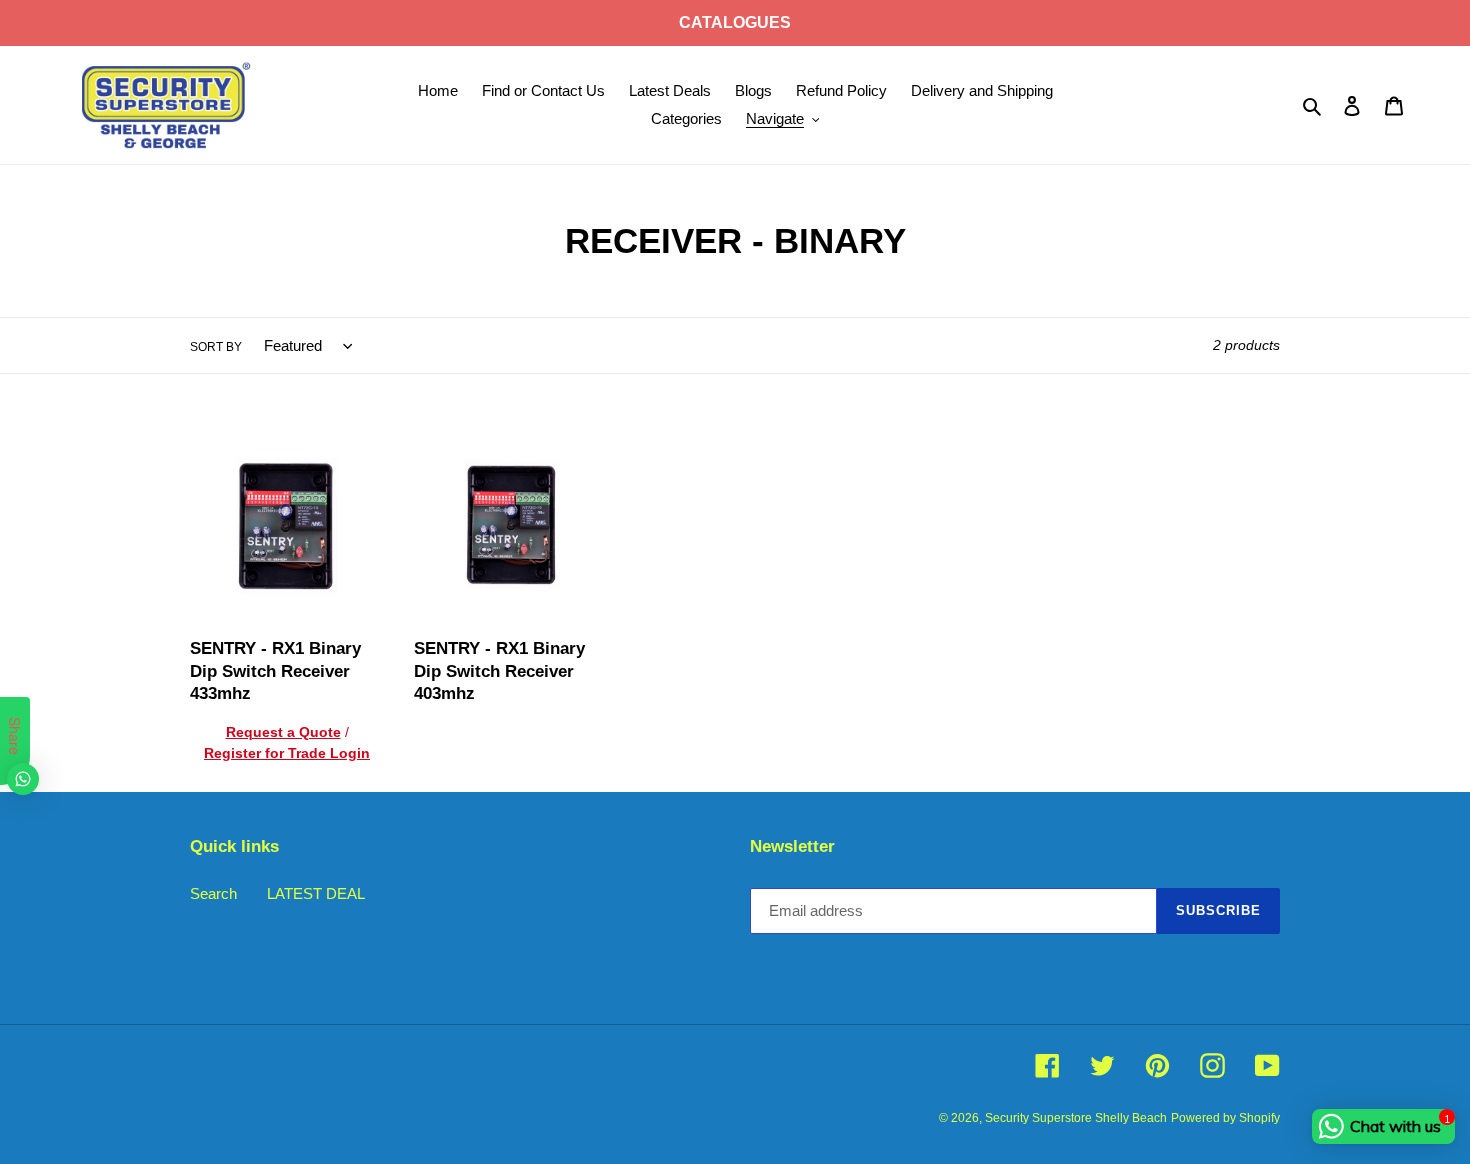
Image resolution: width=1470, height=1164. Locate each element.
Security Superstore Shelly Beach (1076, 1118)
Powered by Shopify (1225, 1118)
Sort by (216, 347)
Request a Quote (283, 732)
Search (213, 893)
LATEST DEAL (316, 893)
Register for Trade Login (287, 753)
